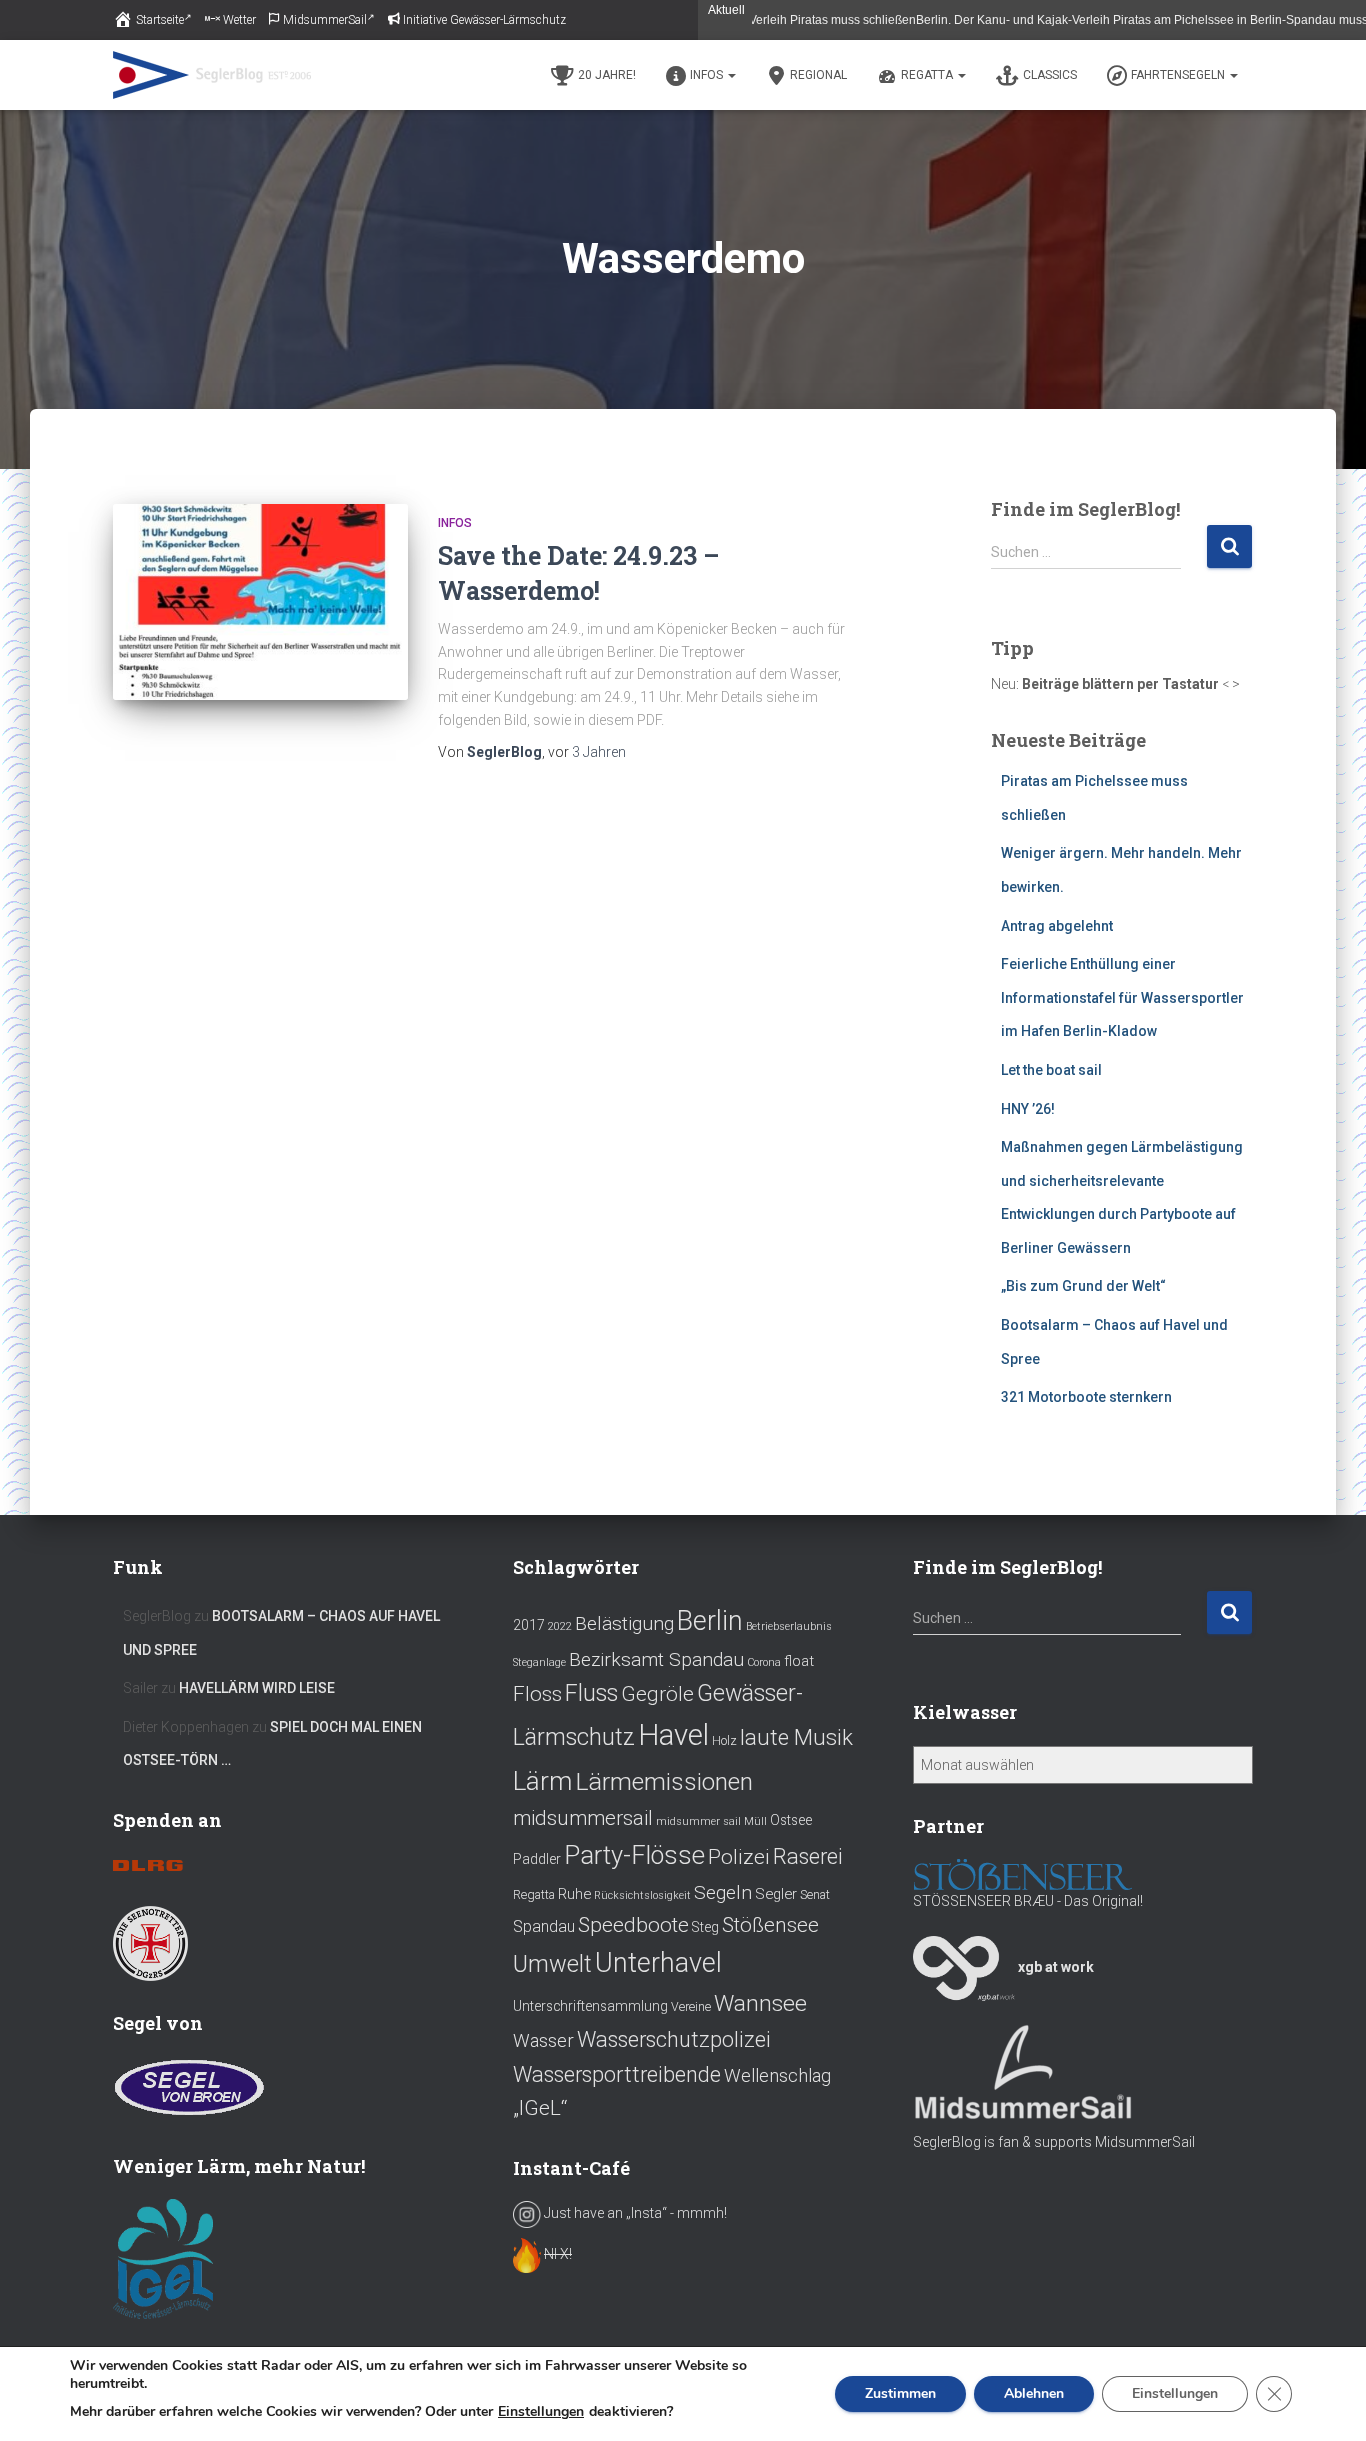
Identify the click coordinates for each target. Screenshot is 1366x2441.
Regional (818, 75)
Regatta (928, 75)
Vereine (691, 2007)
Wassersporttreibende (617, 2074)
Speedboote (633, 1924)
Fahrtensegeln (1179, 75)
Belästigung (624, 1623)
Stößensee (770, 1925)
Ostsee (791, 1820)
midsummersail (583, 1818)
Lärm (542, 1781)
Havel (673, 1735)
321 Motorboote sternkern (1086, 1397)
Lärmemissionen (664, 1781)
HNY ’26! (1028, 1109)
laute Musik (796, 1737)
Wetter (239, 20)
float (799, 1661)
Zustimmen (900, 2393)
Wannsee (760, 2003)
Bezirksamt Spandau (656, 1659)
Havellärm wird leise (257, 1688)
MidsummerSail (325, 20)
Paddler (537, 1859)
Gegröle (657, 1694)
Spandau (544, 1926)
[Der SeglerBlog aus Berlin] (212, 75)
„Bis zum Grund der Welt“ (1083, 1286)
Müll (755, 1821)
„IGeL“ (540, 2108)
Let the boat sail (1051, 1070)
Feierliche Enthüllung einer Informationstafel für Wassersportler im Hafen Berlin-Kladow (1122, 997)
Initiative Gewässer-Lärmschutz (484, 20)
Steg (705, 1927)
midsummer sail (698, 1821)
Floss (537, 1693)
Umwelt (552, 1964)
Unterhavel (658, 1963)
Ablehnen (1034, 2393)
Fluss (591, 1693)
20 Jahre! (607, 75)
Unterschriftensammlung (590, 2006)
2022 (560, 1626)
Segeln (723, 1892)
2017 (529, 1625)
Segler (776, 1894)
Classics (1050, 75)
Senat (815, 1895)
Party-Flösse (634, 1855)
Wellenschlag (777, 2076)
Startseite (160, 20)
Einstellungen (541, 2412)
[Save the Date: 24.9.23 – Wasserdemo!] (260, 602)
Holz (724, 1741)
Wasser (543, 2041)
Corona (764, 1662)
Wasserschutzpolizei (674, 2039)
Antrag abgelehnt (1057, 926)
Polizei (739, 1856)
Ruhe (574, 1894)
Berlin (710, 1621)
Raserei (808, 1856)
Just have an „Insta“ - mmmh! (634, 2213)
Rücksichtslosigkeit (642, 1895)
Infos (708, 75)
